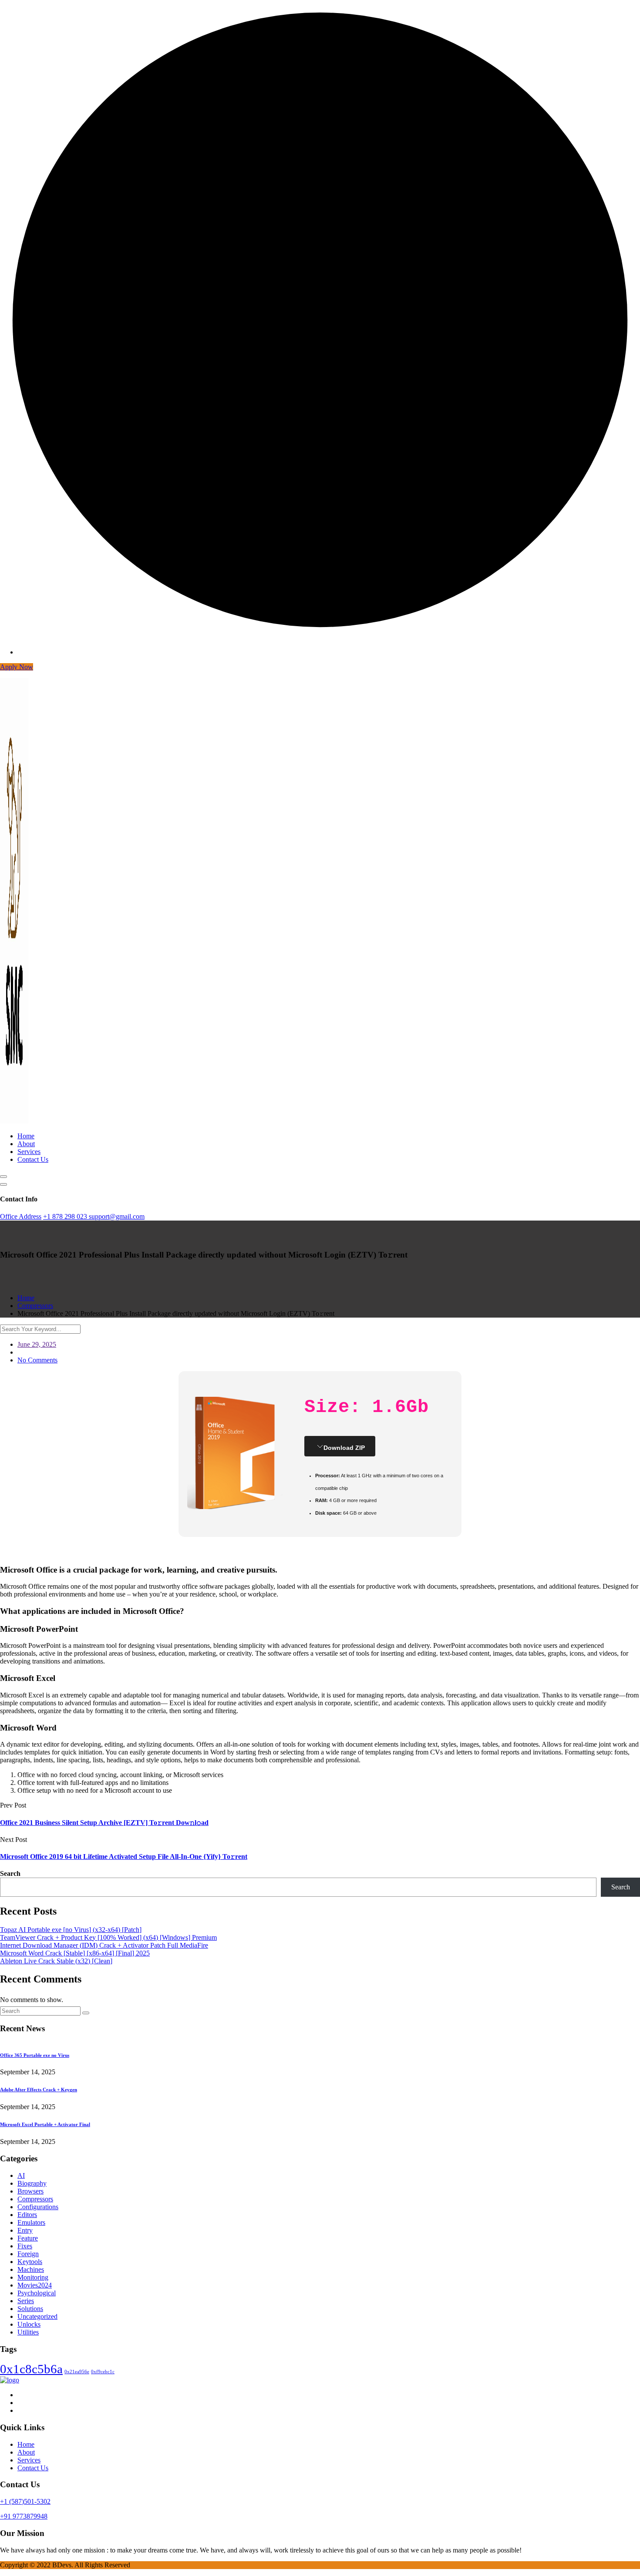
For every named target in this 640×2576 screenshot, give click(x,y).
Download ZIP (344, 1448)
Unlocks (29, 2324)
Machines (31, 2269)
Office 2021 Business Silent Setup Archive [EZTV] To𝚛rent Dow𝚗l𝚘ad (104, 1823)
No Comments (37, 1360)
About (26, 1144)
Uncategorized (37, 2316)
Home (26, 1136)
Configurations (38, 2207)
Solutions (30, 2309)
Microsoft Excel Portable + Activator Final (45, 2124)
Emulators (31, 2222)
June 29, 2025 (37, 1344)
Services (29, 1152)
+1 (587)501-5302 (25, 2501)
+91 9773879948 (24, 2516)
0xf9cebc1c (103, 2372)
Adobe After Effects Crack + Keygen (39, 2090)
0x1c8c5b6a (31, 2369)
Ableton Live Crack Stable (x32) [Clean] (56, 1961)
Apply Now (17, 667)
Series (26, 2301)
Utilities (28, 2332)
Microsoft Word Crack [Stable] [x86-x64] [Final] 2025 (75, 1953)
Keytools (30, 2262)
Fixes (25, 2246)
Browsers (30, 2191)
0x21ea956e (77, 2372)
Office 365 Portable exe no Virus (35, 2055)
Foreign (28, 2254)
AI (21, 2175)
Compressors (35, 2199)
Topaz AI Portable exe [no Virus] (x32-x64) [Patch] (71, 1930)
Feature (28, 2238)
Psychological (37, 2293)
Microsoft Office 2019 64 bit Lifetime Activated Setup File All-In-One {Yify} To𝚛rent (124, 1857)
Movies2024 (35, 2285)
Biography (32, 2183)
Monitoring (33, 2277)
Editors (27, 2215)
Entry (25, 2230)
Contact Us (33, 1159)
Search (10, 1873)
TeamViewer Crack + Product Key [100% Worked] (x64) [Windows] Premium (108, 1937)
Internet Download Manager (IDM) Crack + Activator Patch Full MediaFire (104, 1945)
